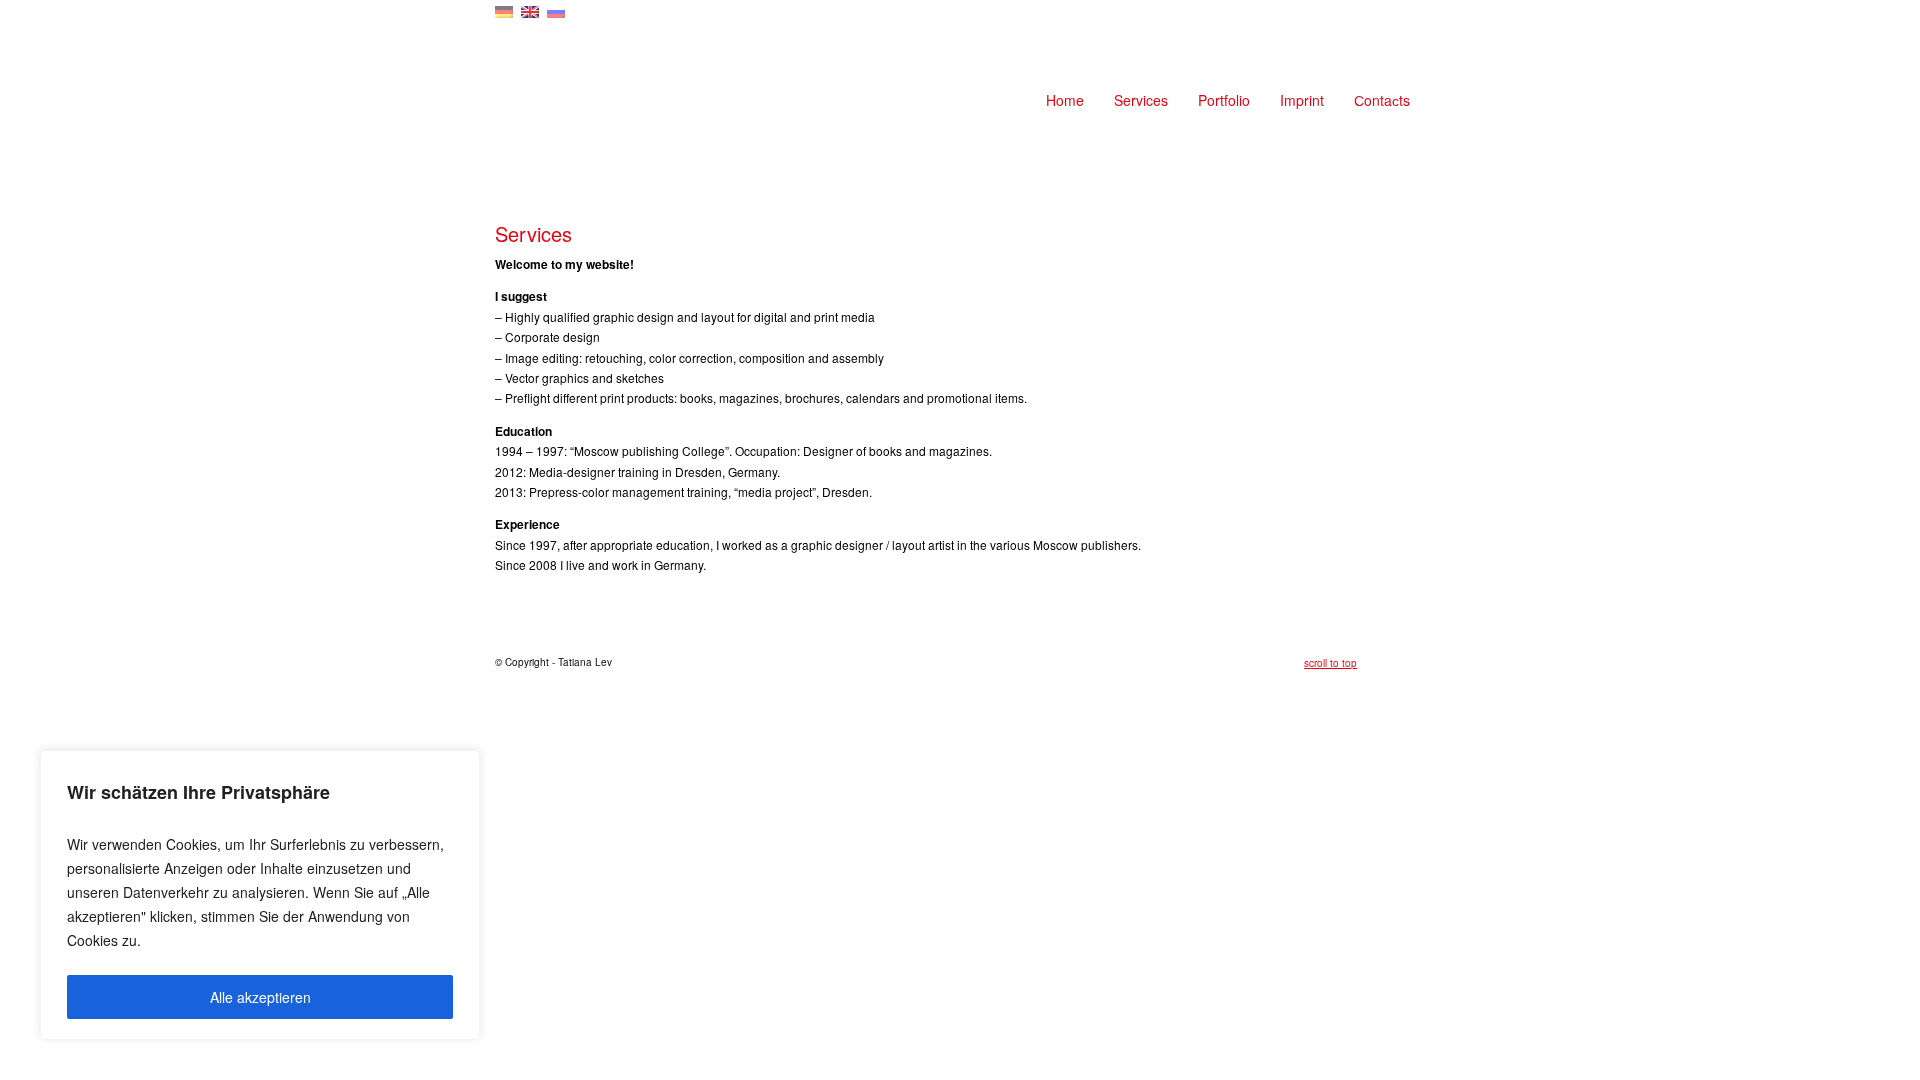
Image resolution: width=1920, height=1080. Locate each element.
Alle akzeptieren (260, 997)
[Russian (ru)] (556, 10)
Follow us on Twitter (1375, 21)
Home (1065, 100)
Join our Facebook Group (1395, 21)
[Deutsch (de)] (504, 10)
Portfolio (1224, 100)
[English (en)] (530, 10)
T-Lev (595, 100)
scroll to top (1330, 663)
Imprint (1302, 100)
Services (1141, 100)
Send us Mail (1355, 21)
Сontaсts (1382, 100)
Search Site (1415, 21)
